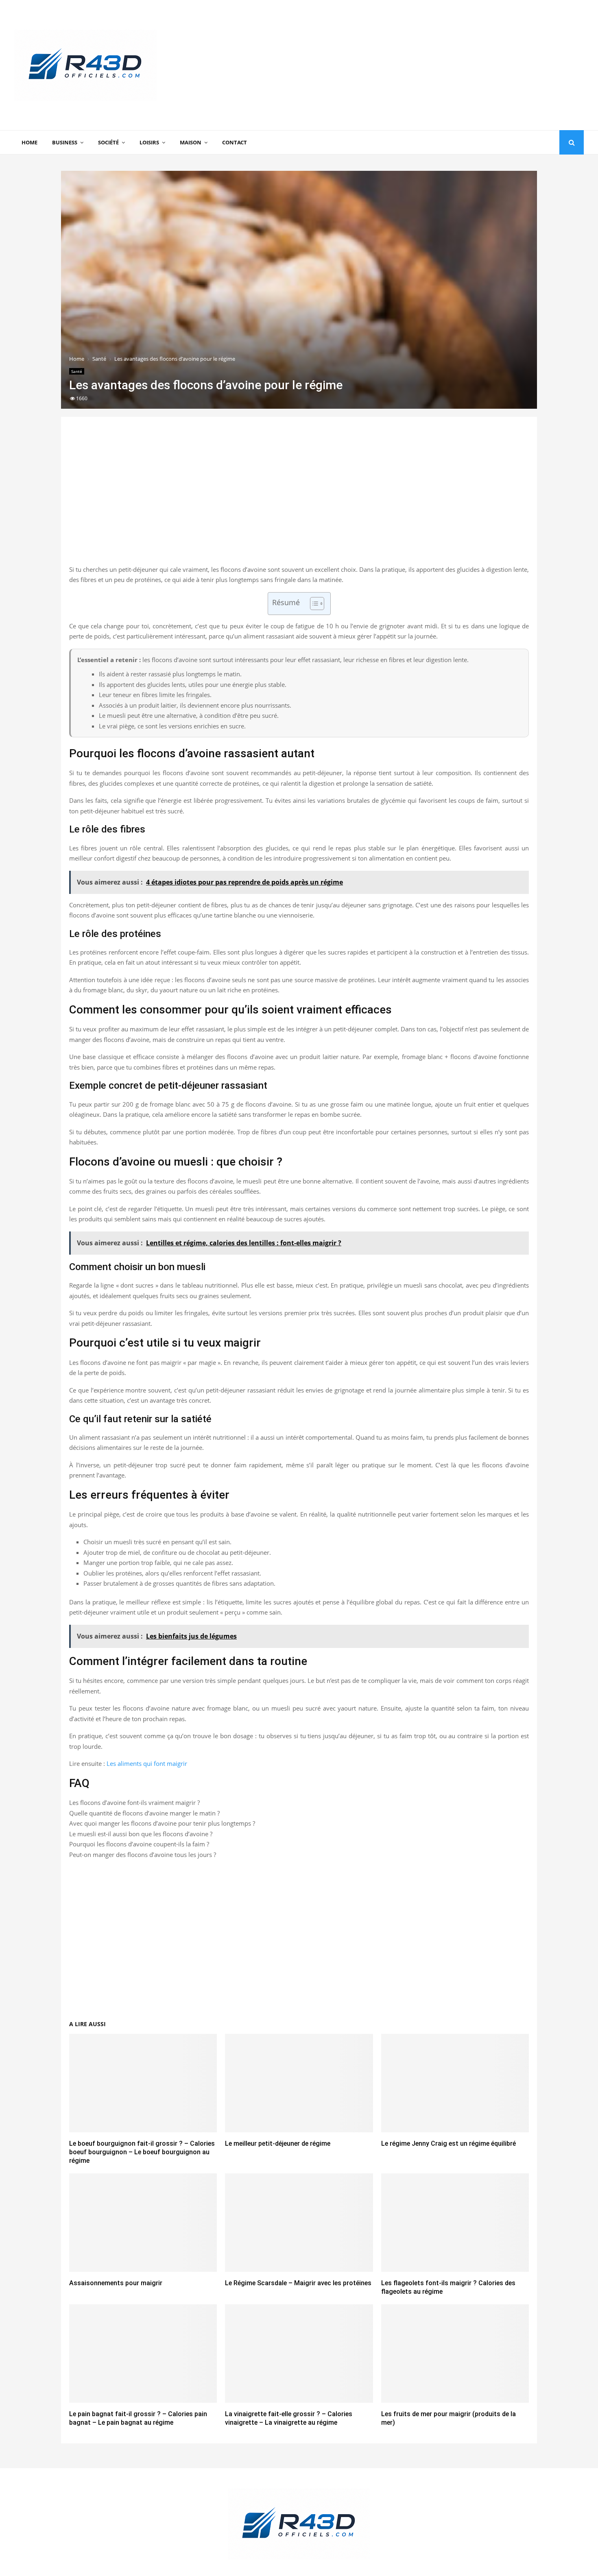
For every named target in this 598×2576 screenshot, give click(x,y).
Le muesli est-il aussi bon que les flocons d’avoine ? (141, 1834)
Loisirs (149, 142)
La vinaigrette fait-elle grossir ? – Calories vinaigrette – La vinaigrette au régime (289, 2418)
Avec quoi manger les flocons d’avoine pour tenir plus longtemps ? (162, 1823)
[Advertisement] (436, 65)
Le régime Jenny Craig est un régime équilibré (448, 2143)
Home (29, 142)
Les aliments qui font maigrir (147, 1763)
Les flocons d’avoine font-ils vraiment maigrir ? (134, 1802)
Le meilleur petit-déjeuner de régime (278, 2143)
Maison (191, 142)
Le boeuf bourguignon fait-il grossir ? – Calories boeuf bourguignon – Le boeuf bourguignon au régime (142, 2152)
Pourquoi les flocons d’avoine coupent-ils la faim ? (139, 1844)
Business (65, 142)
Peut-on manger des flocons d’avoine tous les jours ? (143, 1855)
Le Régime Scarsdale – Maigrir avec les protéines (298, 2283)
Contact (235, 142)
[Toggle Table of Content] (313, 604)
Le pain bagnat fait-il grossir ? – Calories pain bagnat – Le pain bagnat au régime (138, 2418)
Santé (77, 371)
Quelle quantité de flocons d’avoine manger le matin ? (144, 1813)
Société (108, 142)
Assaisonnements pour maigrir (116, 2283)
